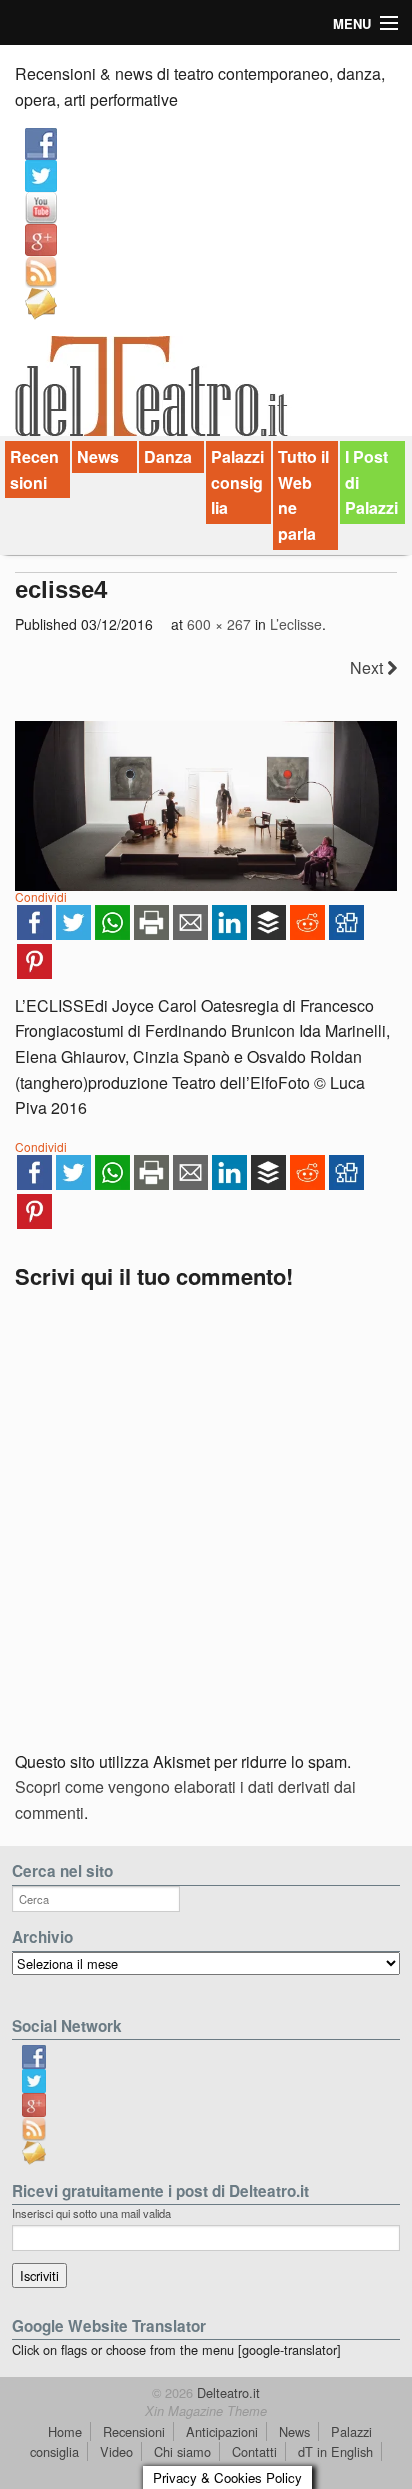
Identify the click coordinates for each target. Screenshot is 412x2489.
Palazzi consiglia (237, 482)
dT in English (335, 2451)
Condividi (41, 896)
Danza (168, 456)
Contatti (254, 2451)
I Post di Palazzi (371, 482)
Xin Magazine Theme (206, 2411)
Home (65, 2431)
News (98, 456)
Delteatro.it (226, 2392)
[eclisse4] (206, 806)
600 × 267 (219, 624)
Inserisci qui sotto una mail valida (91, 2213)
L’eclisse (296, 624)
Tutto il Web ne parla (303, 495)
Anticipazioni (222, 2431)
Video (116, 2451)
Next (368, 667)
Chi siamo (182, 2451)
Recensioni (34, 469)
